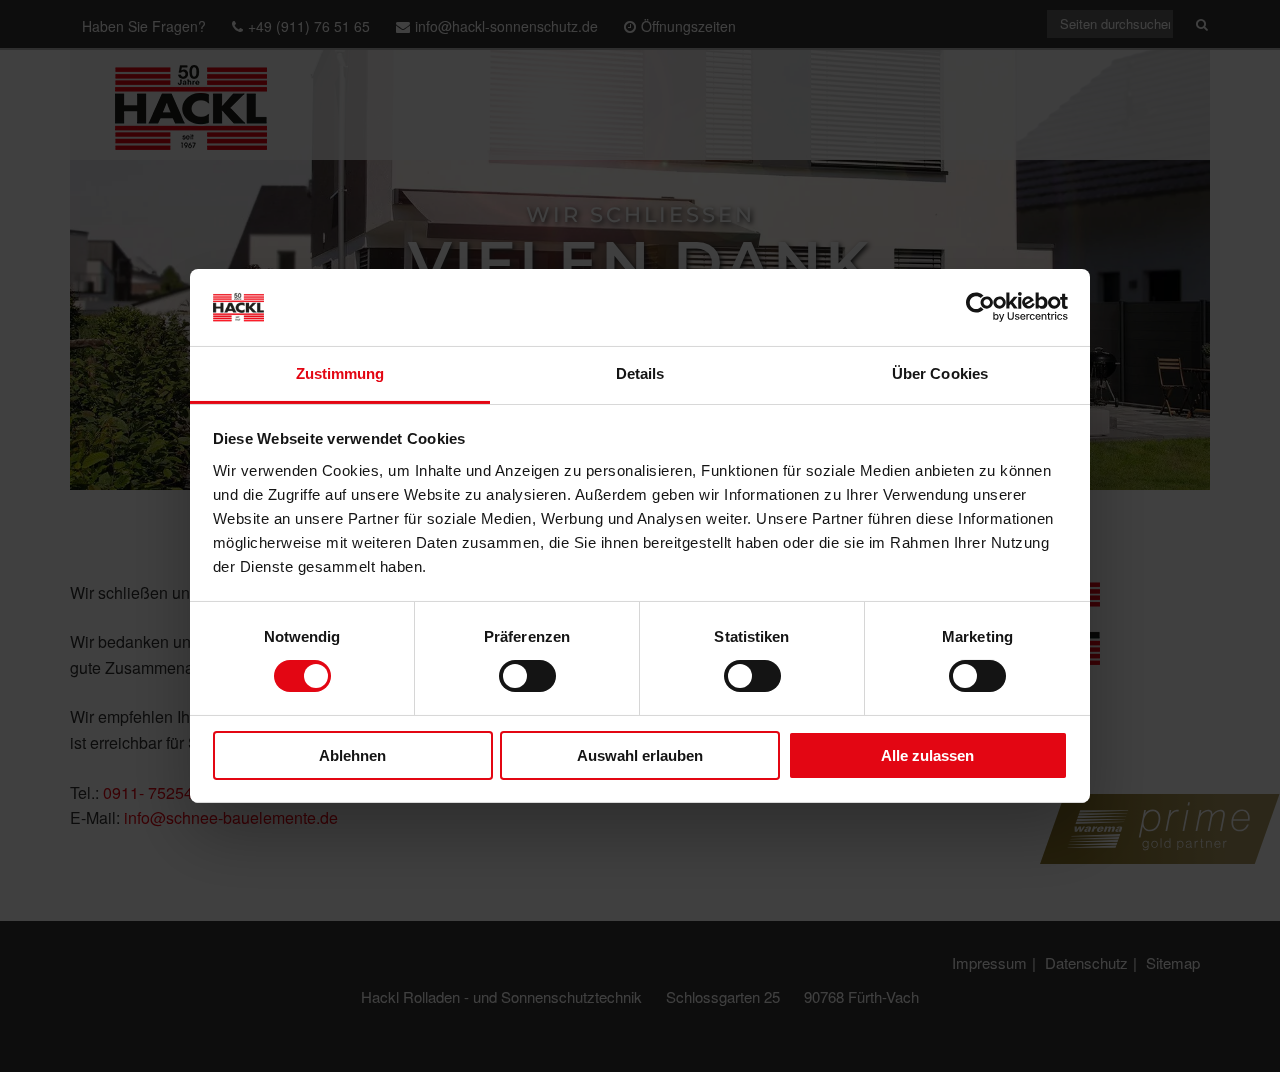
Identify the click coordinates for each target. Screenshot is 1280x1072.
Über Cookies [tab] (940, 373)
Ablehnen (352, 755)
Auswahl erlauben (640, 755)
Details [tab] (640, 373)
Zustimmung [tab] (340, 373)
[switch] (527, 676)
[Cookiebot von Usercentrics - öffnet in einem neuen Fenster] (980, 307)
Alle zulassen (927, 755)
